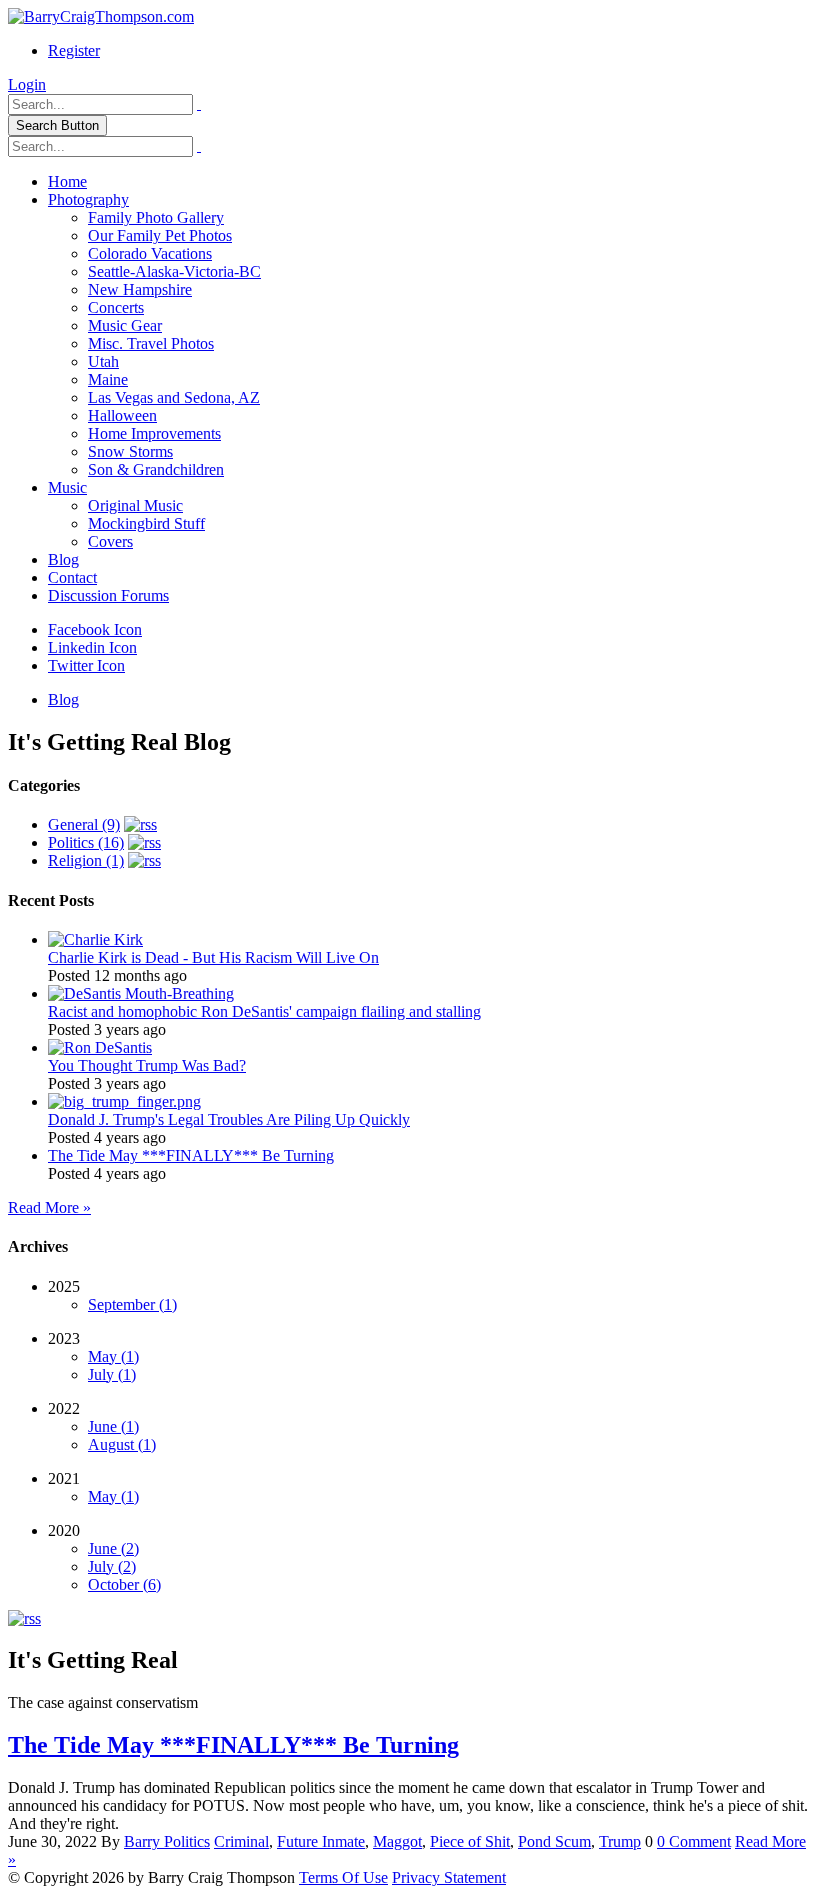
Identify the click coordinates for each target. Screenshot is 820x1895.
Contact (72, 577)
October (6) (124, 1584)
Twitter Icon (86, 665)
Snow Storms (130, 451)
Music (67, 487)
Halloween (122, 415)
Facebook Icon (95, 629)
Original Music (135, 505)
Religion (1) (86, 860)
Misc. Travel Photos (151, 343)
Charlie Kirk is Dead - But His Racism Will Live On (213, 957)
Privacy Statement (449, 1877)
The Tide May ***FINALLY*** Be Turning (191, 1155)
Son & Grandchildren (156, 469)
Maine (108, 379)
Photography (88, 199)
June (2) (113, 1548)
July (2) (112, 1566)
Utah (103, 361)
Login (27, 84)
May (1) (113, 1356)
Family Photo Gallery (156, 217)
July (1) (112, 1374)
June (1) (113, 1426)
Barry (144, 1841)
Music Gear (125, 325)
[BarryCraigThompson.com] (101, 16)
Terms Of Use (343, 1877)
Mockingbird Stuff (146, 523)
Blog (63, 559)
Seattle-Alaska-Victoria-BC (174, 271)
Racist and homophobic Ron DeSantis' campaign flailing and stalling (264, 1011)
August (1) (122, 1444)
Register (74, 50)
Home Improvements (154, 433)
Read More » (49, 1207)
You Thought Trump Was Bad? (147, 1065)
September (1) (132, 1304)
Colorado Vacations (150, 253)
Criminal (241, 1841)
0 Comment (694, 1841)
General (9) (84, 824)
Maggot (397, 1841)
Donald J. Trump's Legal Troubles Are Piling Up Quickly (229, 1119)
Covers (110, 541)
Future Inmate (321, 1841)
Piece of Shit (470, 1841)
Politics (187, 1841)
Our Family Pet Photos (160, 235)
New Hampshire (140, 289)
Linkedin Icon (92, 647)
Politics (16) (86, 842)
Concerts (116, 307)
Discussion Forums (108, 595)
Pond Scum (554, 1841)
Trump (620, 1841)
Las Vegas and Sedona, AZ (174, 397)
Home (67, 181)
